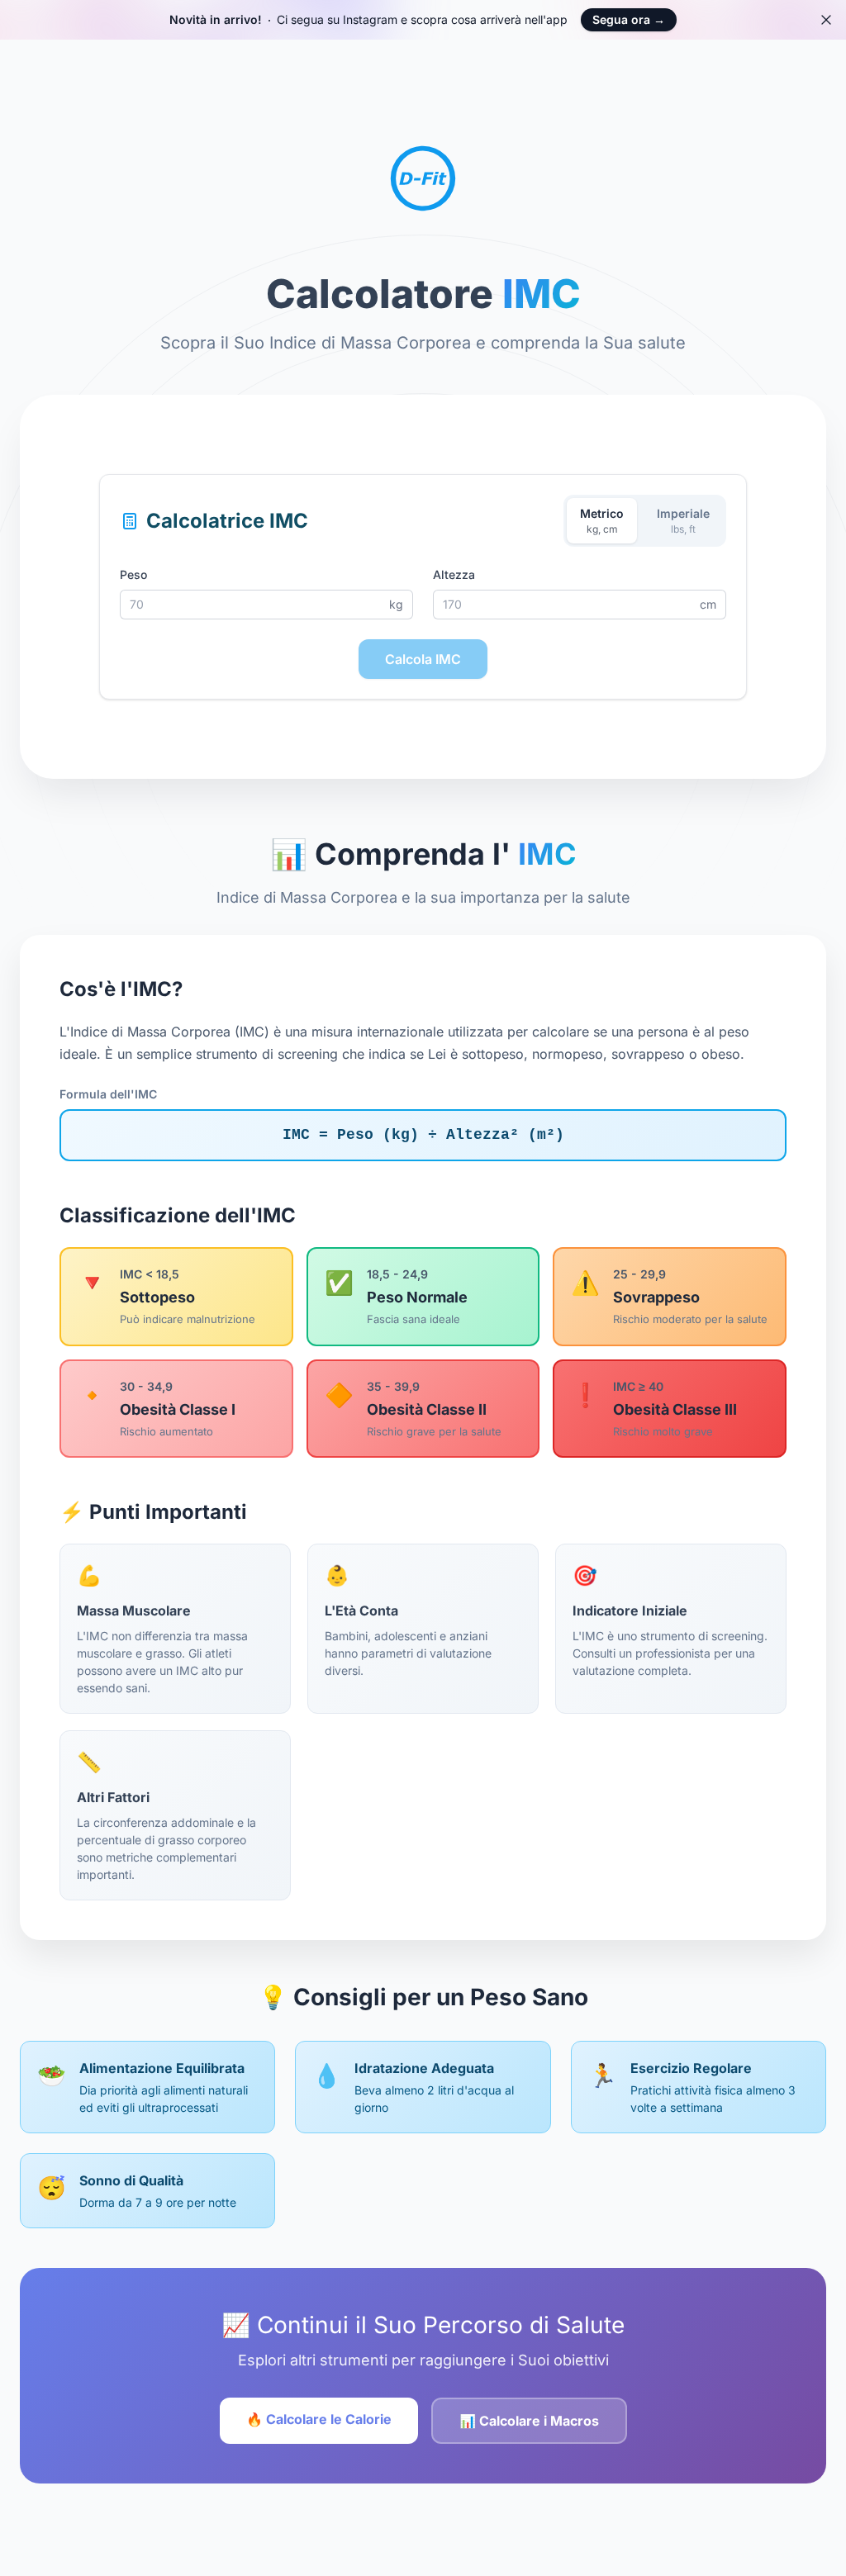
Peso (133, 574)
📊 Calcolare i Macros (529, 2421)
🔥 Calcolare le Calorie (319, 2419)
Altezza (454, 574)
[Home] (423, 172)
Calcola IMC (423, 659)
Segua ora (629, 19)
